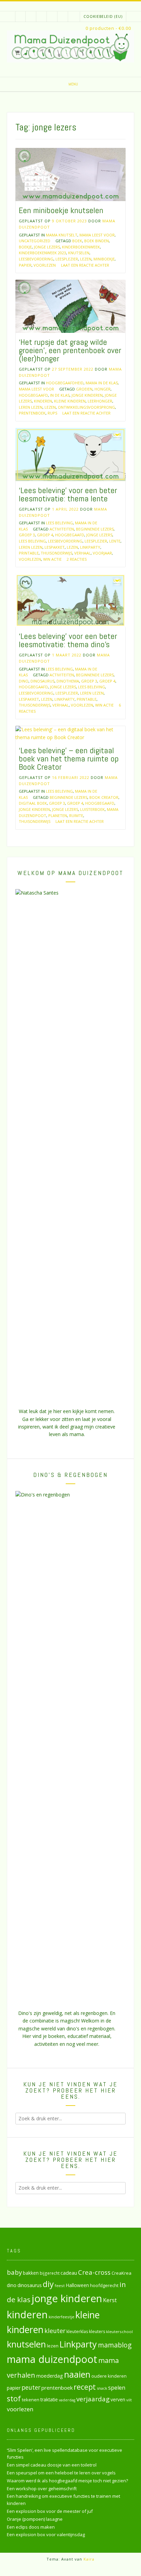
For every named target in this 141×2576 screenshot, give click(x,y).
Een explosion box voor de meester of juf (50, 2511)
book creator (104, 797)
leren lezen (31, 407)
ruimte (76, 815)
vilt (129, 2400)
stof (14, 2398)
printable (29, 553)
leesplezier (67, 259)
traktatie (49, 2400)
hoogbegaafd (33, 395)
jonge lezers (47, 247)
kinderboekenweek (81, 247)
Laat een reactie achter (85, 265)
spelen (117, 2387)
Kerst (110, 2300)
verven (118, 2399)
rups (52, 413)
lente (115, 541)
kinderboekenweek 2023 (42, 253)
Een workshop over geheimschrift (42, 2488)
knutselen (79, 253)
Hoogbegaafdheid (65, 383)
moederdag (50, 2376)
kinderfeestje (61, 2317)
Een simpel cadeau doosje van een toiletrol (52, 2465)
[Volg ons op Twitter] (52, 17)
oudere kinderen (109, 2376)
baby (14, 2272)
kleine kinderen (70, 401)
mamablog (115, 2345)
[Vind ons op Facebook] (42, 17)
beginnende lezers (95, 529)
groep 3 (27, 535)
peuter (31, 2387)
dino (24, 681)
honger (102, 389)
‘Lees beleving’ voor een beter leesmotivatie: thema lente (68, 494)
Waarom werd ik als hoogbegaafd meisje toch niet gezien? (67, 2481)
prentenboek (32, 413)
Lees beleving (59, 523)
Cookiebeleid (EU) (103, 16)
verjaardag (93, 2399)
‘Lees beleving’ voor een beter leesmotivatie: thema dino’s (68, 640)
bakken (31, 2273)
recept (85, 2387)
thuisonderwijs (56, 553)
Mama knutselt (62, 235)
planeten (58, 815)
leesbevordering (36, 259)
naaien (77, 2374)
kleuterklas (77, 2332)
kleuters (97, 2332)
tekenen (31, 2400)
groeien (84, 389)
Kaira (89, 2559)
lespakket (55, 547)
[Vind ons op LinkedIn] (73, 17)
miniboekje (104, 259)
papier (25, 265)
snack (102, 2388)
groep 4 (45, 535)
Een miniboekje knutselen (61, 210)
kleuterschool (119, 2332)
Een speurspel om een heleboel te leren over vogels (61, 2473)
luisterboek (92, 809)
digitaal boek (33, 803)
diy (48, 2284)
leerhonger (100, 401)
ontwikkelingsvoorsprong (86, 407)
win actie (52, 559)
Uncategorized (35, 241)
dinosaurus (42, 681)
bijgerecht (50, 2273)
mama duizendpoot (52, 2359)
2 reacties (77, 559)
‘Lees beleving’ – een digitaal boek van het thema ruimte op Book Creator (69, 759)
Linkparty (90, 547)
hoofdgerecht (104, 2285)
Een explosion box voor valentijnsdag (46, 2534)
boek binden (97, 241)
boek (77, 241)
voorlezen (45, 265)
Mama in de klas (102, 383)
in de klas (60, 395)
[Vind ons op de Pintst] (63, 17)
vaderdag (67, 2400)
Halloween (77, 2285)
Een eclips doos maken (31, 2527)
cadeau (69, 2273)
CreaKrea (121, 2273)
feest (60, 2286)
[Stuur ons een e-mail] (31, 17)
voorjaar (102, 553)
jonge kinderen (87, 395)
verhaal (82, 553)
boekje (25, 247)
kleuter (55, 2331)
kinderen (43, 401)
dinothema (68, 681)
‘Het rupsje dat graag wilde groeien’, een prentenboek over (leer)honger (70, 350)
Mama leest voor (97, 235)
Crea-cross (94, 2272)
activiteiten (62, 529)
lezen (86, 259)
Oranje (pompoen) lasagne (35, 2519)
